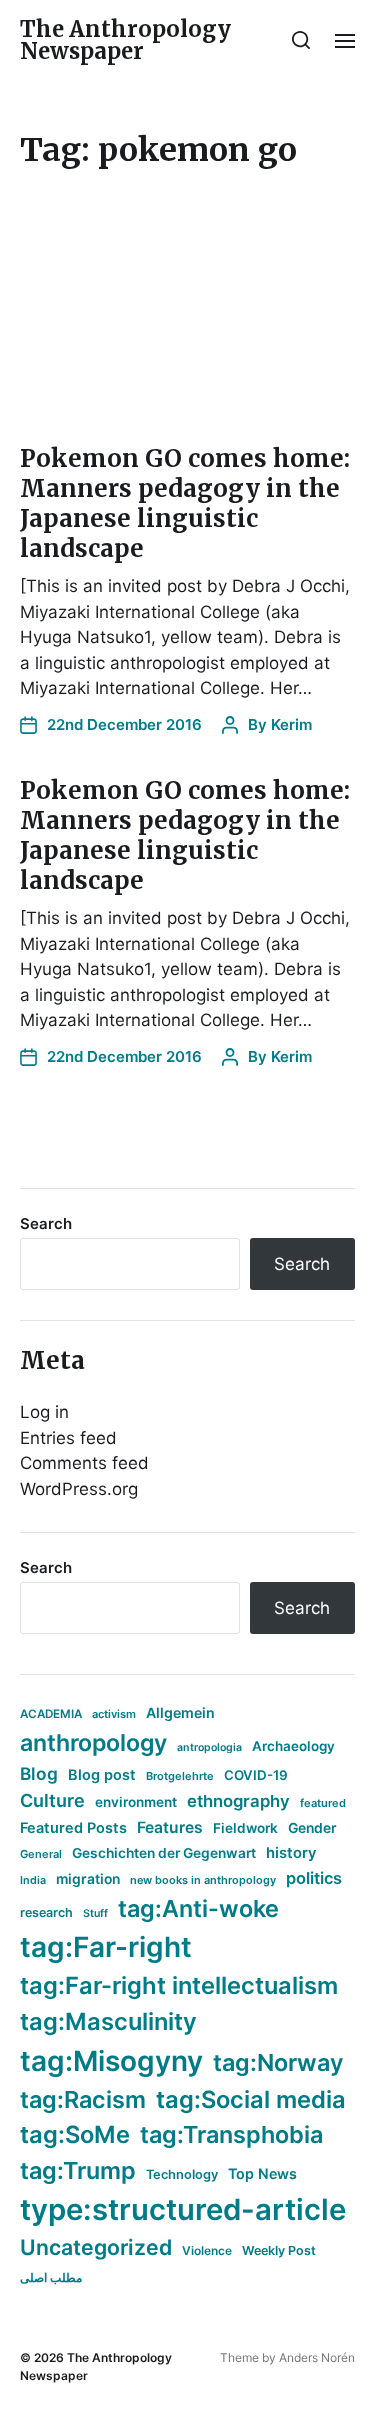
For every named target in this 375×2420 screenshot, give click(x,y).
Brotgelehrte (180, 1776)
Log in (44, 1412)
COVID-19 (256, 1775)
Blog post (102, 1774)
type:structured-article (183, 2209)
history (291, 1853)
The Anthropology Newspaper (125, 40)
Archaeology (293, 1746)
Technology (182, 2174)
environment (136, 1802)
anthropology (93, 1743)
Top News (262, 2173)
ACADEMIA (51, 1714)
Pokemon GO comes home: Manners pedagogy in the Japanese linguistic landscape (185, 503)
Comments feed (84, 1463)
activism (114, 1714)
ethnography (238, 1801)
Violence (207, 2250)
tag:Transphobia (231, 2134)
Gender (312, 1828)
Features (170, 1827)
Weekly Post (279, 2250)
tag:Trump (78, 2170)
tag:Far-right (106, 1947)
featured (323, 1803)
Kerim (291, 724)
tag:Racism (83, 2099)
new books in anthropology (203, 1880)
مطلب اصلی (51, 2277)
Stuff (95, 1913)
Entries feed (68, 1438)
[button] (301, 40)
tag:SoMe (75, 2134)
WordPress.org (79, 1489)
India (33, 1880)
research (46, 1912)
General (41, 1854)
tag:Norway (278, 2062)
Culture (52, 1800)
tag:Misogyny (111, 2061)
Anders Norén (317, 2357)
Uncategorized (96, 2247)
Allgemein (180, 1712)
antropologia (209, 1747)
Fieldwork (245, 1828)
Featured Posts (73, 1827)
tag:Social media (251, 2099)
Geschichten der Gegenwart (164, 1853)
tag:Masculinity (108, 2021)
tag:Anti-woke (198, 1908)
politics (314, 1878)
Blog (39, 1773)
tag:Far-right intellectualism (179, 1985)
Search (46, 1223)
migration (88, 1879)
